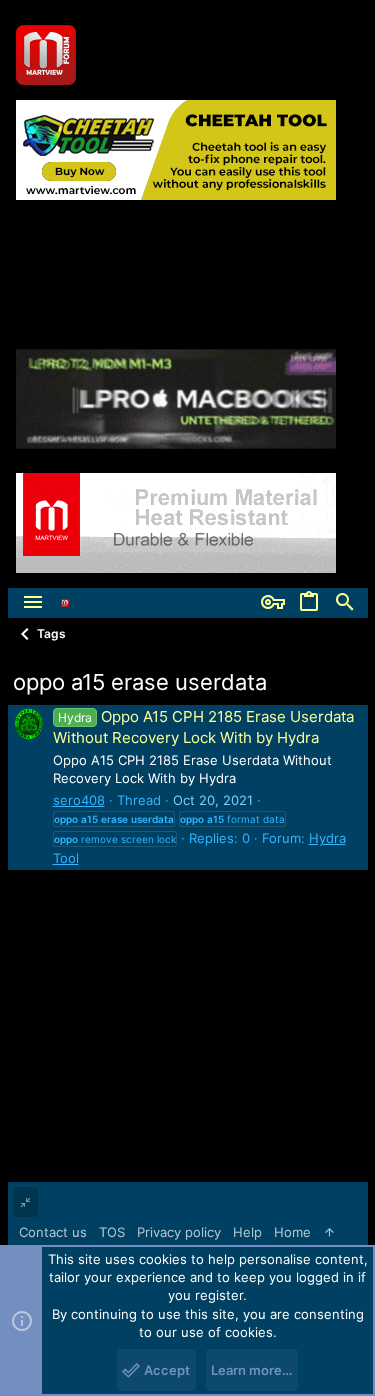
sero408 (79, 800)
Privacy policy (179, 1232)
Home (292, 1232)
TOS (112, 1232)
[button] (33, 603)
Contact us (53, 1232)
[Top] (329, 1232)
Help (247, 1232)
